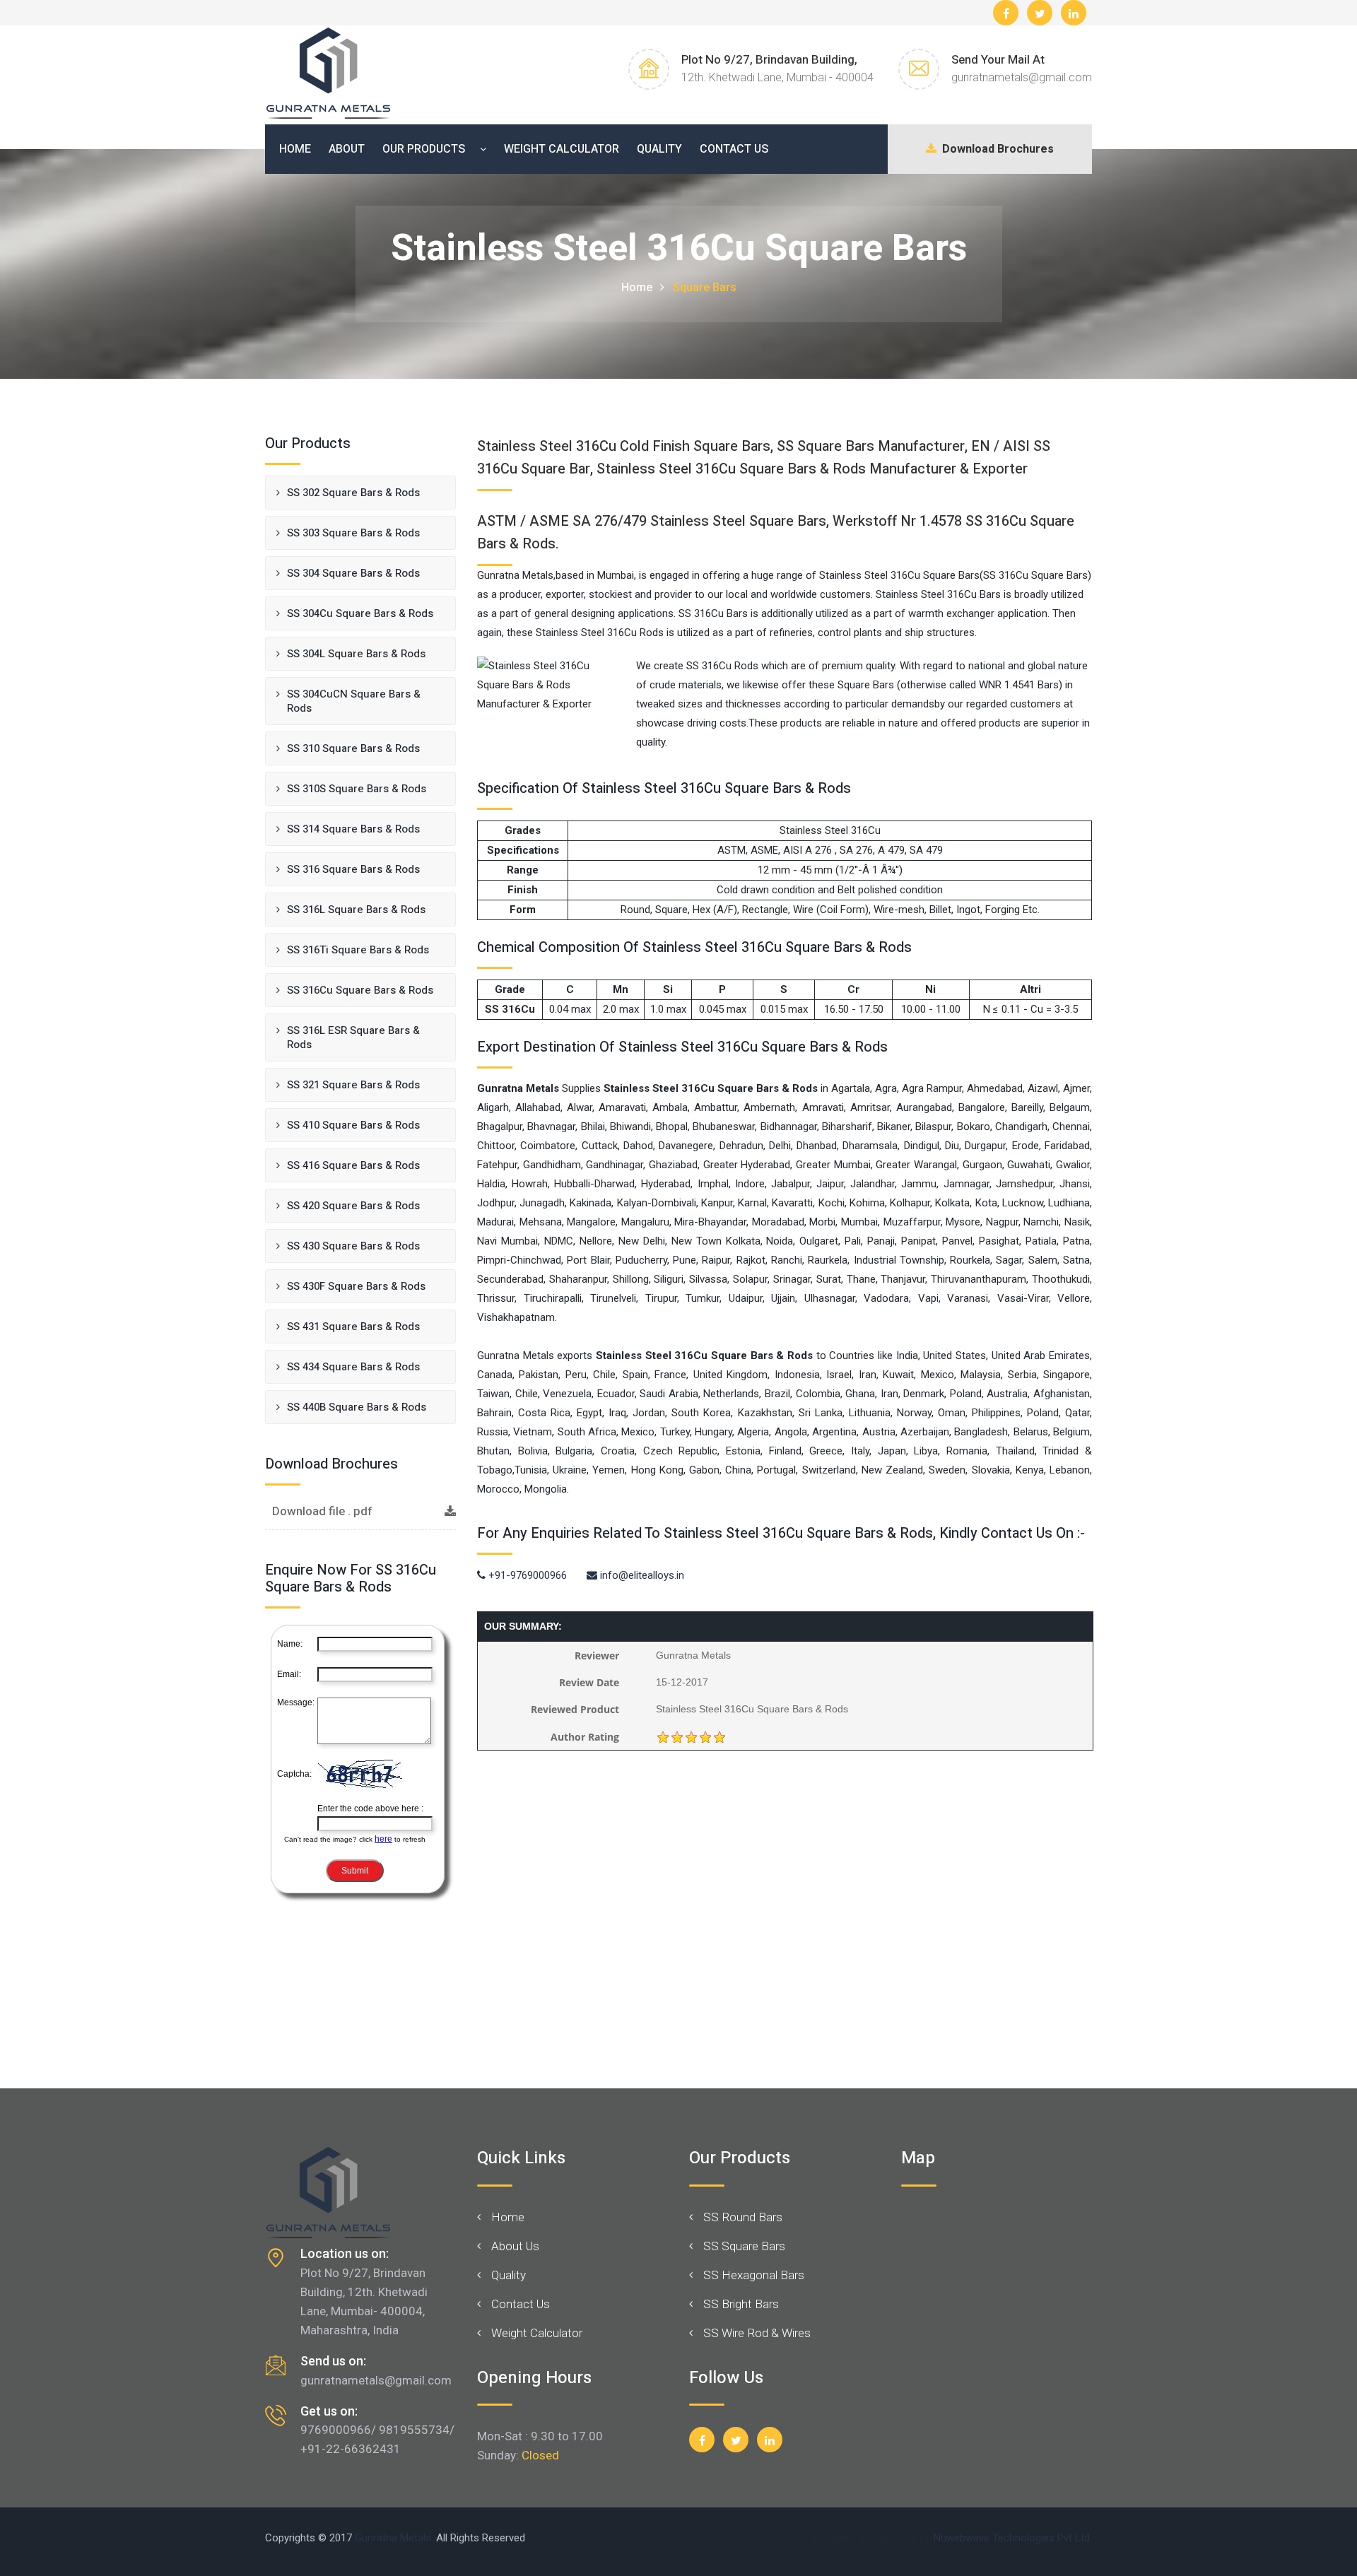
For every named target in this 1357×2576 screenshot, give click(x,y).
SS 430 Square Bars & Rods (353, 1246)
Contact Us (734, 149)
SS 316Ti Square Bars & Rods (358, 950)
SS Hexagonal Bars (754, 2275)
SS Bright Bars (741, 2304)
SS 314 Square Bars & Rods (353, 829)
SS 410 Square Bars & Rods (353, 1125)
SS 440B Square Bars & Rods (357, 1407)
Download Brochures (995, 149)
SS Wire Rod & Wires (757, 2333)
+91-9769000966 (526, 1575)
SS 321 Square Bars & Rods (353, 1085)
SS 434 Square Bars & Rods (353, 1367)
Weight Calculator (562, 149)
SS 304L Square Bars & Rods (356, 654)
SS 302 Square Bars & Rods (353, 493)
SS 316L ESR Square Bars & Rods (353, 1037)
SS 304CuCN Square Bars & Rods (354, 701)
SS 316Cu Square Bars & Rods (360, 990)
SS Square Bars (744, 2246)
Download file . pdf (322, 1511)
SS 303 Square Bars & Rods (353, 533)
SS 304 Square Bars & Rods (353, 573)
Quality (659, 149)
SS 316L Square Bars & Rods (356, 910)
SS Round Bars (743, 2217)
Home (295, 149)
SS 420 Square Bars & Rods (353, 1206)
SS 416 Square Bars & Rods (353, 1165)
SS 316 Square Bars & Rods (353, 869)
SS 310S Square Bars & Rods (357, 789)
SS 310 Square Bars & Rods (353, 748)
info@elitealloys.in (641, 1575)
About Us (515, 2246)
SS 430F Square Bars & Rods (356, 1286)
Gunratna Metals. (394, 2538)
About (347, 149)
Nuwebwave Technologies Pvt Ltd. (1013, 2538)
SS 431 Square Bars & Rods (353, 1327)
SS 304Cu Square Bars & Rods (360, 613)
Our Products (424, 149)
